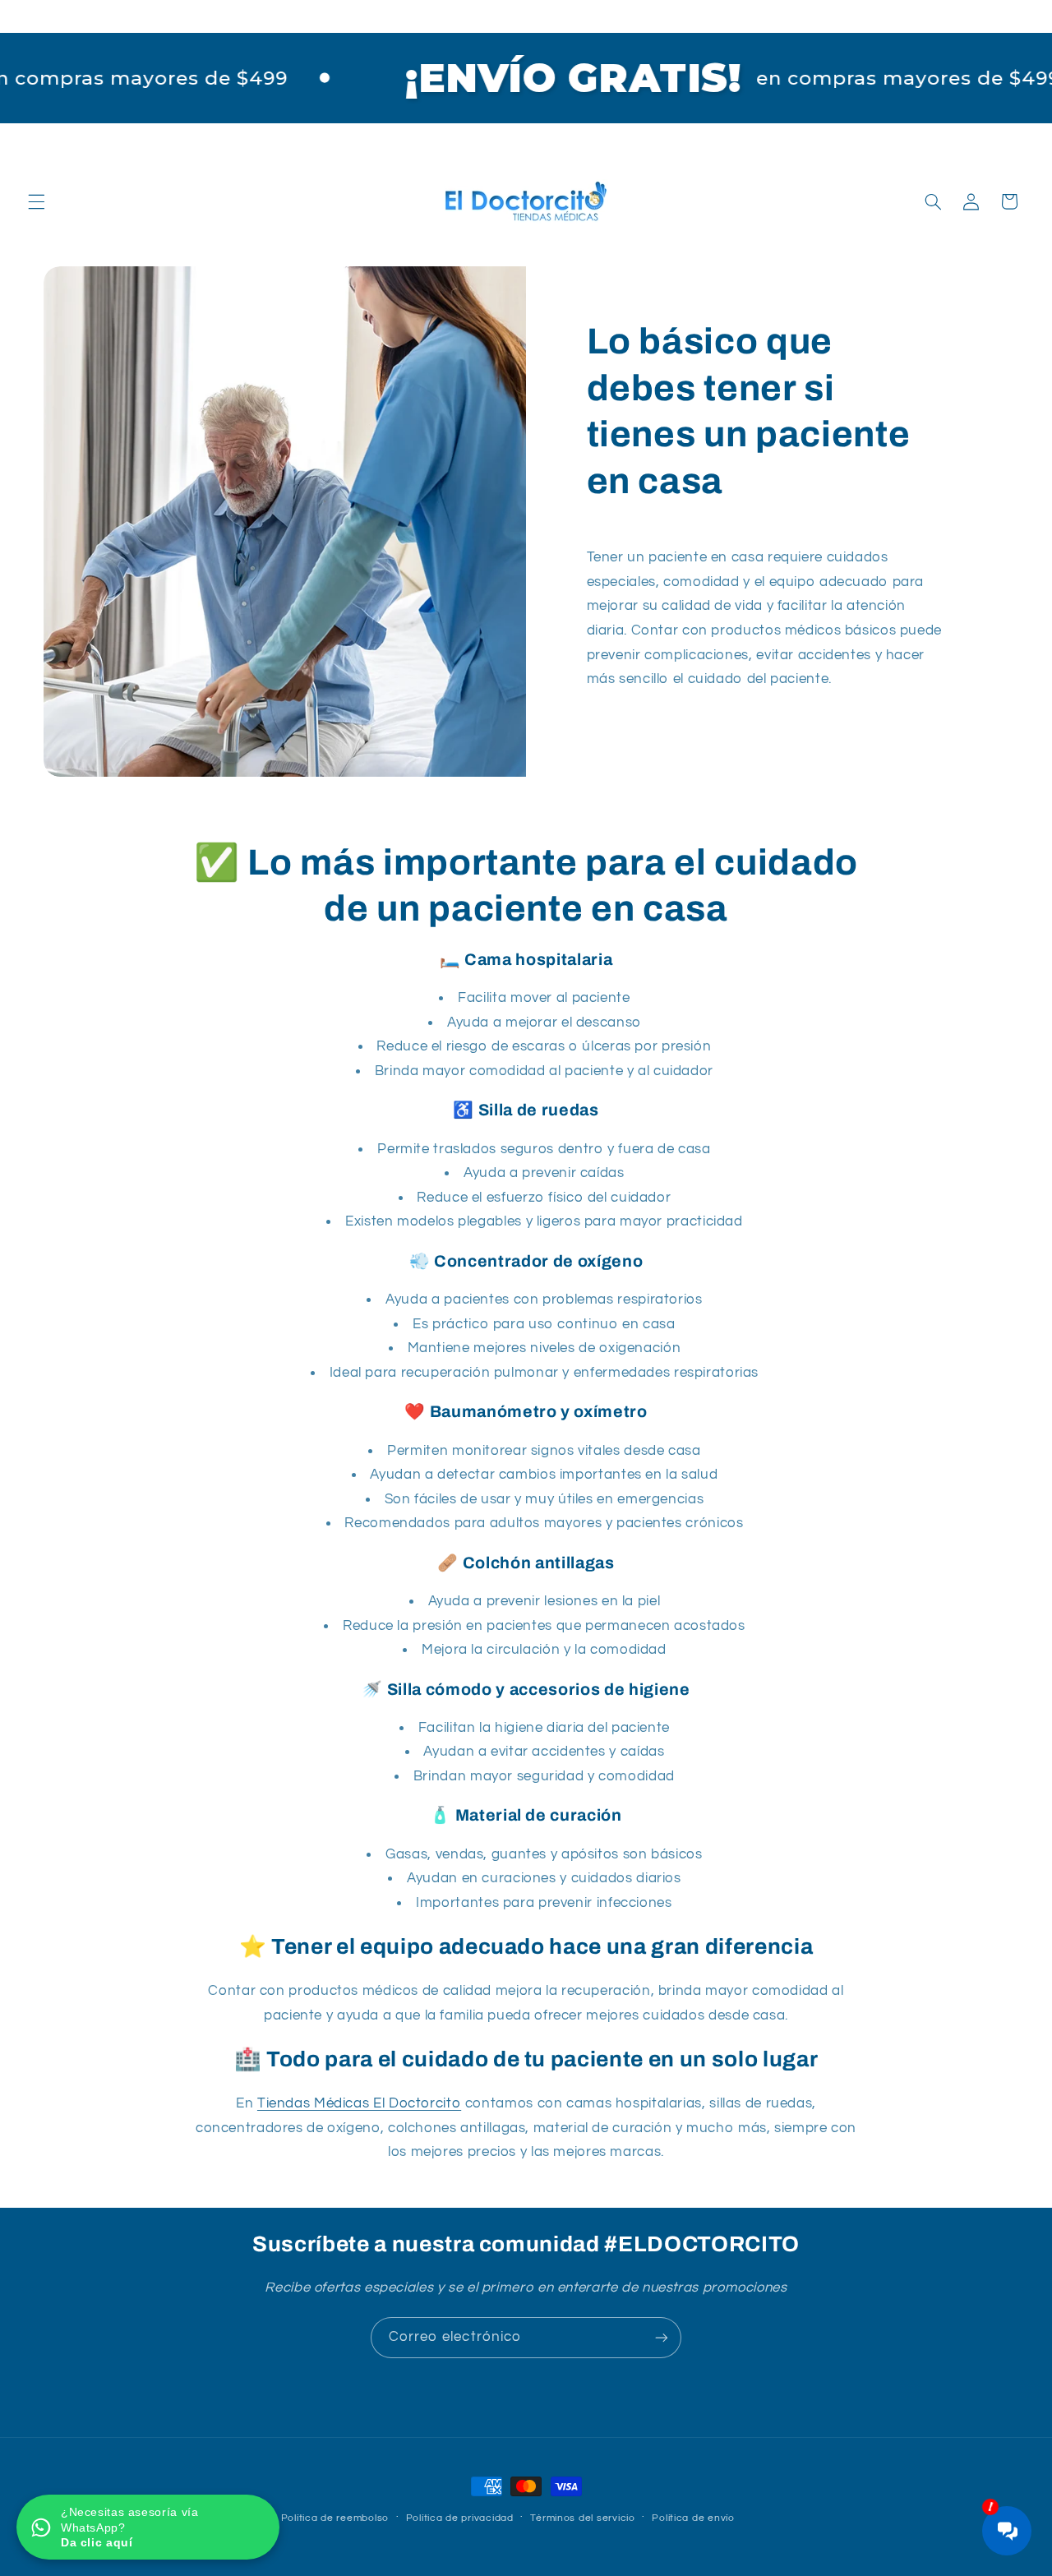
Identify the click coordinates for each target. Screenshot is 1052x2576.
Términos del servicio (582, 2518)
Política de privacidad (460, 2518)
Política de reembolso (335, 2518)
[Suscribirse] (662, 2337)
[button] (36, 201)
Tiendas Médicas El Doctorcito (359, 2103)
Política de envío (693, 2518)
